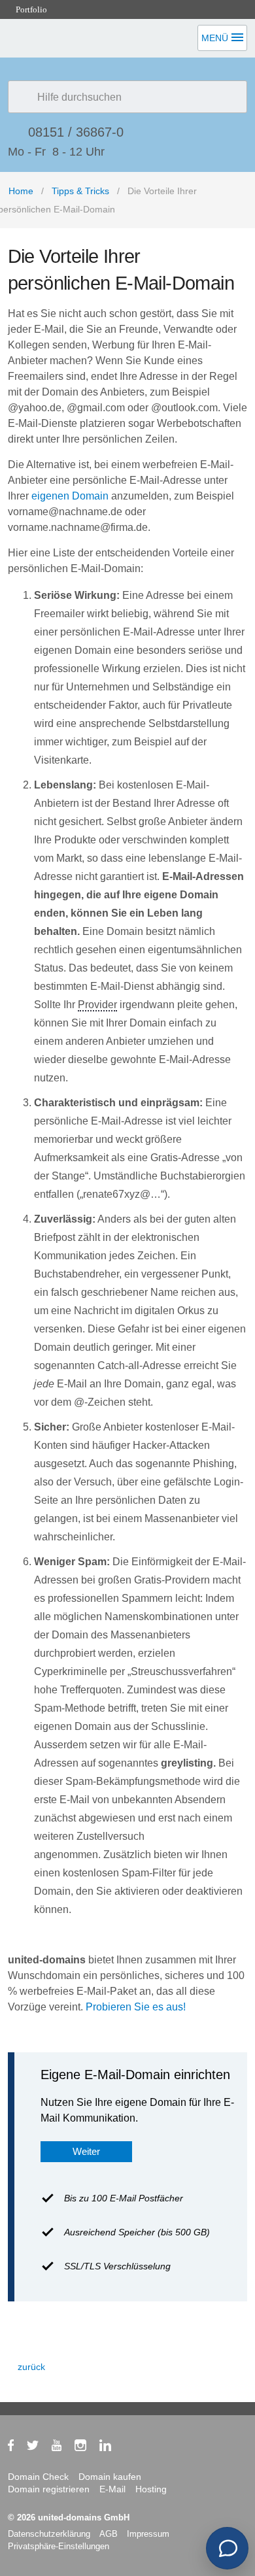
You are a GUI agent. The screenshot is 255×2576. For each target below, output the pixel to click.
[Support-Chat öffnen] (227, 2548)
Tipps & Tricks (80, 191)
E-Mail (112, 2489)
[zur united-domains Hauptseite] (75, 147)
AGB (109, 2534)
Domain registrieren (49, 2489)
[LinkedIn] (112, 2448)
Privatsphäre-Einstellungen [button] (59, 2546)
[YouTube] (63, 2448)
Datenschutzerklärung (49, 2534)
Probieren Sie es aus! (136, 2007)
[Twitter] (39, 2448)
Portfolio (30, 9)
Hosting (151, 2489)
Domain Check (38, 2477)
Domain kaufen (110, 2477)
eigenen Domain (70, 496)
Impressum (148, 2534)
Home (21, 191)
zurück (31, 2367)
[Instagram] (87, 2448)
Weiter (86, 2151)
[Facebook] (17, 2448)
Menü (215, 38)
